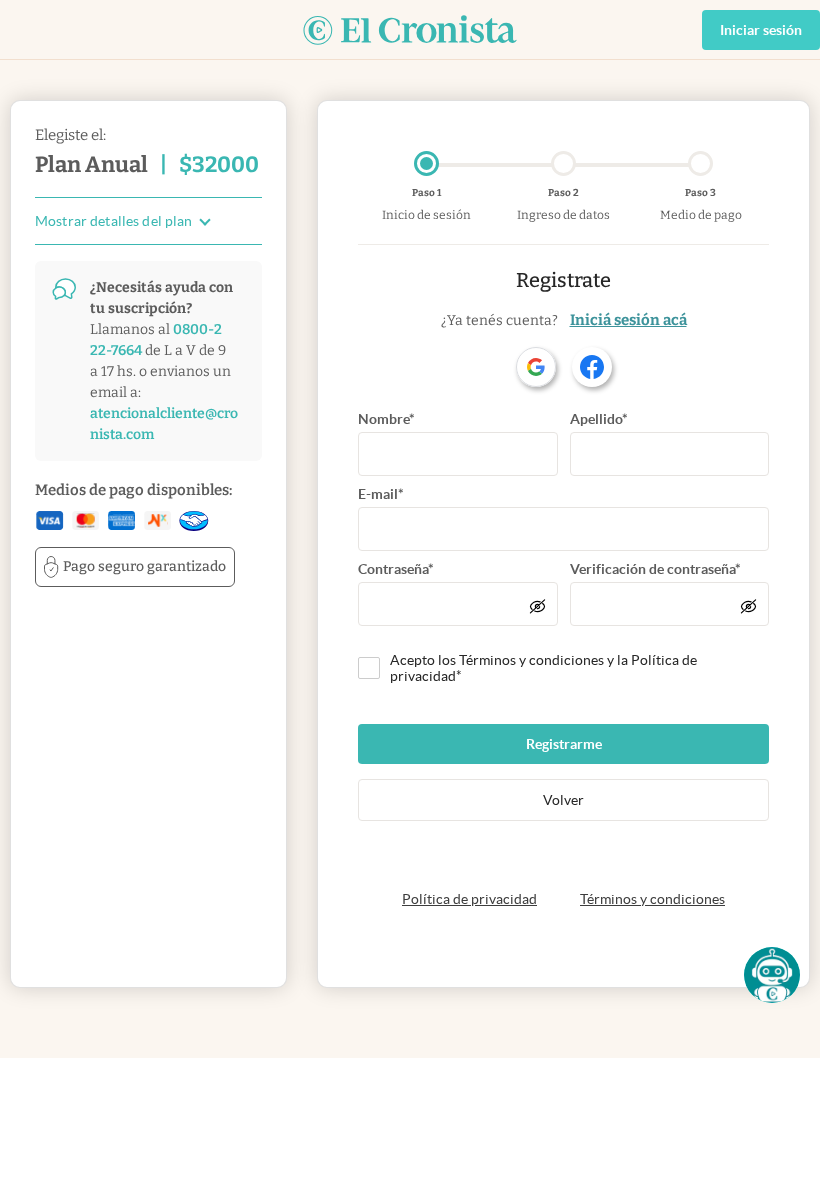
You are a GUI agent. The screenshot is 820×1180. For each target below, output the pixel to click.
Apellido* (599, 419)
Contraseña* (396, 569)
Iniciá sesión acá (628, 320)
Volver (563, 800)
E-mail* (381, 494)
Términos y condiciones (652, 899)
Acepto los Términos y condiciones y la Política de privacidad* (543, 668)
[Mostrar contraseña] (537, 606)
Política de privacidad (469, 899)
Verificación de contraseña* (655, 569)
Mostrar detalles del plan (114, 221)
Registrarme (564, 744)
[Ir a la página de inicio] (410, 30)
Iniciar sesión (761, 30)
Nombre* (386, 419)
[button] (772, 975)
